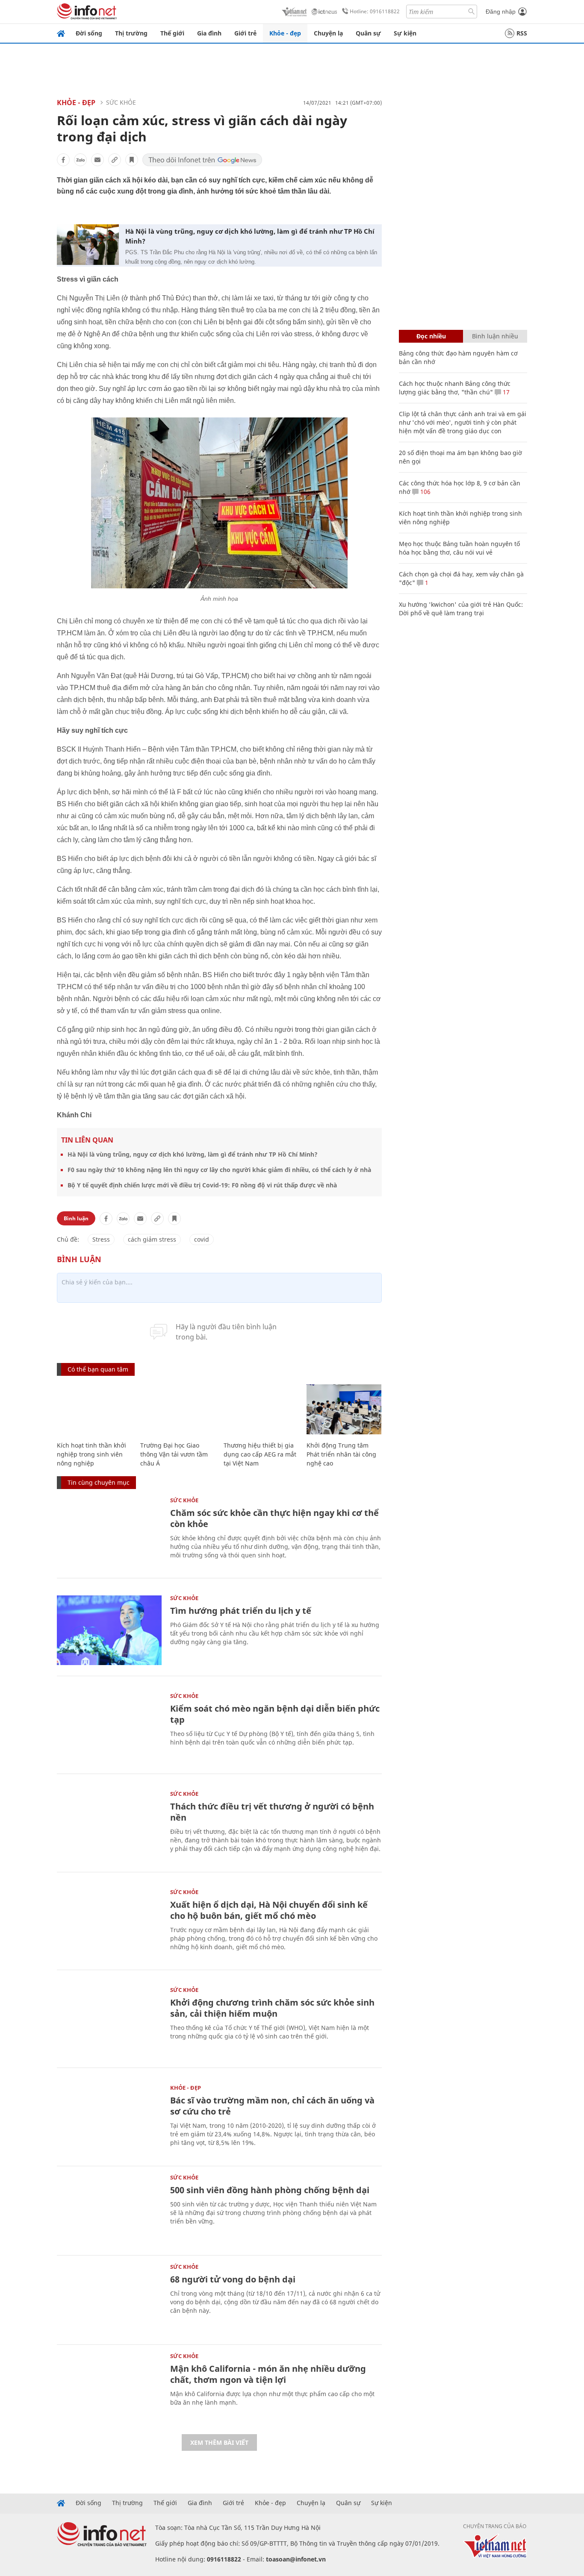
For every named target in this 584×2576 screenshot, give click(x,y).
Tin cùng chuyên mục (99, 1482)
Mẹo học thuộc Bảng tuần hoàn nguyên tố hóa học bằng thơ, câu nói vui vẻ (459, 548)
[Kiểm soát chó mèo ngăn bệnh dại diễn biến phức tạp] (109, 1728)
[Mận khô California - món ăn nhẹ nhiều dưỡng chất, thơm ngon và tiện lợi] (109, 2388)
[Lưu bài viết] (132, 160)
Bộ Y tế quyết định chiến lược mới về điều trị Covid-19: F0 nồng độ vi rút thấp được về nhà (202, 1185)
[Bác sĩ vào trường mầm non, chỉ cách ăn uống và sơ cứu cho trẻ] (109, 2120)
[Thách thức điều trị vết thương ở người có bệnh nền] (109, 1826)
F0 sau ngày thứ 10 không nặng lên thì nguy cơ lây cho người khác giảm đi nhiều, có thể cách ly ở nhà (219, 1170)
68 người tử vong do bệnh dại (233, 2279)
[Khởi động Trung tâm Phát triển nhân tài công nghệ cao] (344, 1409)
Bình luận (76, 1218)
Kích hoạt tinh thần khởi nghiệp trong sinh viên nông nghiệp (91, 1454)
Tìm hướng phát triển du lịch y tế (241, 1611)
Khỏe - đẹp (285, 33)
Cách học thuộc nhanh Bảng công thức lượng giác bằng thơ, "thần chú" (455, 388)
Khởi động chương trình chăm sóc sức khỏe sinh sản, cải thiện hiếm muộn (272, 2008)
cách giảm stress (152, 1239)
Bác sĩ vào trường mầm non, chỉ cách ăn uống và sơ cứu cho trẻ (272, 2106)
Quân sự (368, 33)
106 (425, 492)
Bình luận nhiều (495, 336)
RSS (522, 33)
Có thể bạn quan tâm (98, 1369)
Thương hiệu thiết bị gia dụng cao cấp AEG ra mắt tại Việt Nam (260, 1454)
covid (202, 1239)
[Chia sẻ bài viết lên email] (97, 160)
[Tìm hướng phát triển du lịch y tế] (109, 1630)
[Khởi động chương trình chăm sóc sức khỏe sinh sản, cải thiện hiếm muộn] (109, 2022)
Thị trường (131, 33)
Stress (101, 1239)
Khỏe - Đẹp (76, 103)
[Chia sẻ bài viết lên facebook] (63, 160)
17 (505, 392)
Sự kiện (405, 33)
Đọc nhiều (431, 336)
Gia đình (209, 33)
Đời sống (89, 33)
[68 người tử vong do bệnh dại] (109, 2299)
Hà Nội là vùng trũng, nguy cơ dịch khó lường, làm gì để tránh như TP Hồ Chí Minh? (250, 236)
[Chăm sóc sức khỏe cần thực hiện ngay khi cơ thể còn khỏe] (109, 1532)
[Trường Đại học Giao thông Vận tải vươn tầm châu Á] (178, 1409)
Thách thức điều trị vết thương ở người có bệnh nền (272, 1812)
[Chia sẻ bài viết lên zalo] (80, 160)
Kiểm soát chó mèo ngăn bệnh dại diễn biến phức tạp (275, 1714)
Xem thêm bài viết (219, 2442)
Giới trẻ (245, 33)
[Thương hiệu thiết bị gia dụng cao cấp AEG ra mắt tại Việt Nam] (261, 1409)
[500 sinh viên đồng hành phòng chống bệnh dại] (109, 2210)
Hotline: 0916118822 (375, 11)
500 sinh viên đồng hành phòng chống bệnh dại (270, 2190)
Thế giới (172, 33)
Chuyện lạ (328, 33)
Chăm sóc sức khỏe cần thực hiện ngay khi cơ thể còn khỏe (274, 1518)
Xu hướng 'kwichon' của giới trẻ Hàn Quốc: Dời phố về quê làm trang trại (461, 609)
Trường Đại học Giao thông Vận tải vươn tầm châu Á (174, 1454)
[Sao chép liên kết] (115, 160)
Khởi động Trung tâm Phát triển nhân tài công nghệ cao (341, 1454)
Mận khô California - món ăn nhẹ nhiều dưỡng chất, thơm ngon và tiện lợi (268, 2374)
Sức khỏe (121, 102)
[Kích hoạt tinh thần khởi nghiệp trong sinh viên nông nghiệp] (94, 1409)
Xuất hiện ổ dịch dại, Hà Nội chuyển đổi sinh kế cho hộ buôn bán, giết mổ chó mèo (269, 1910)
